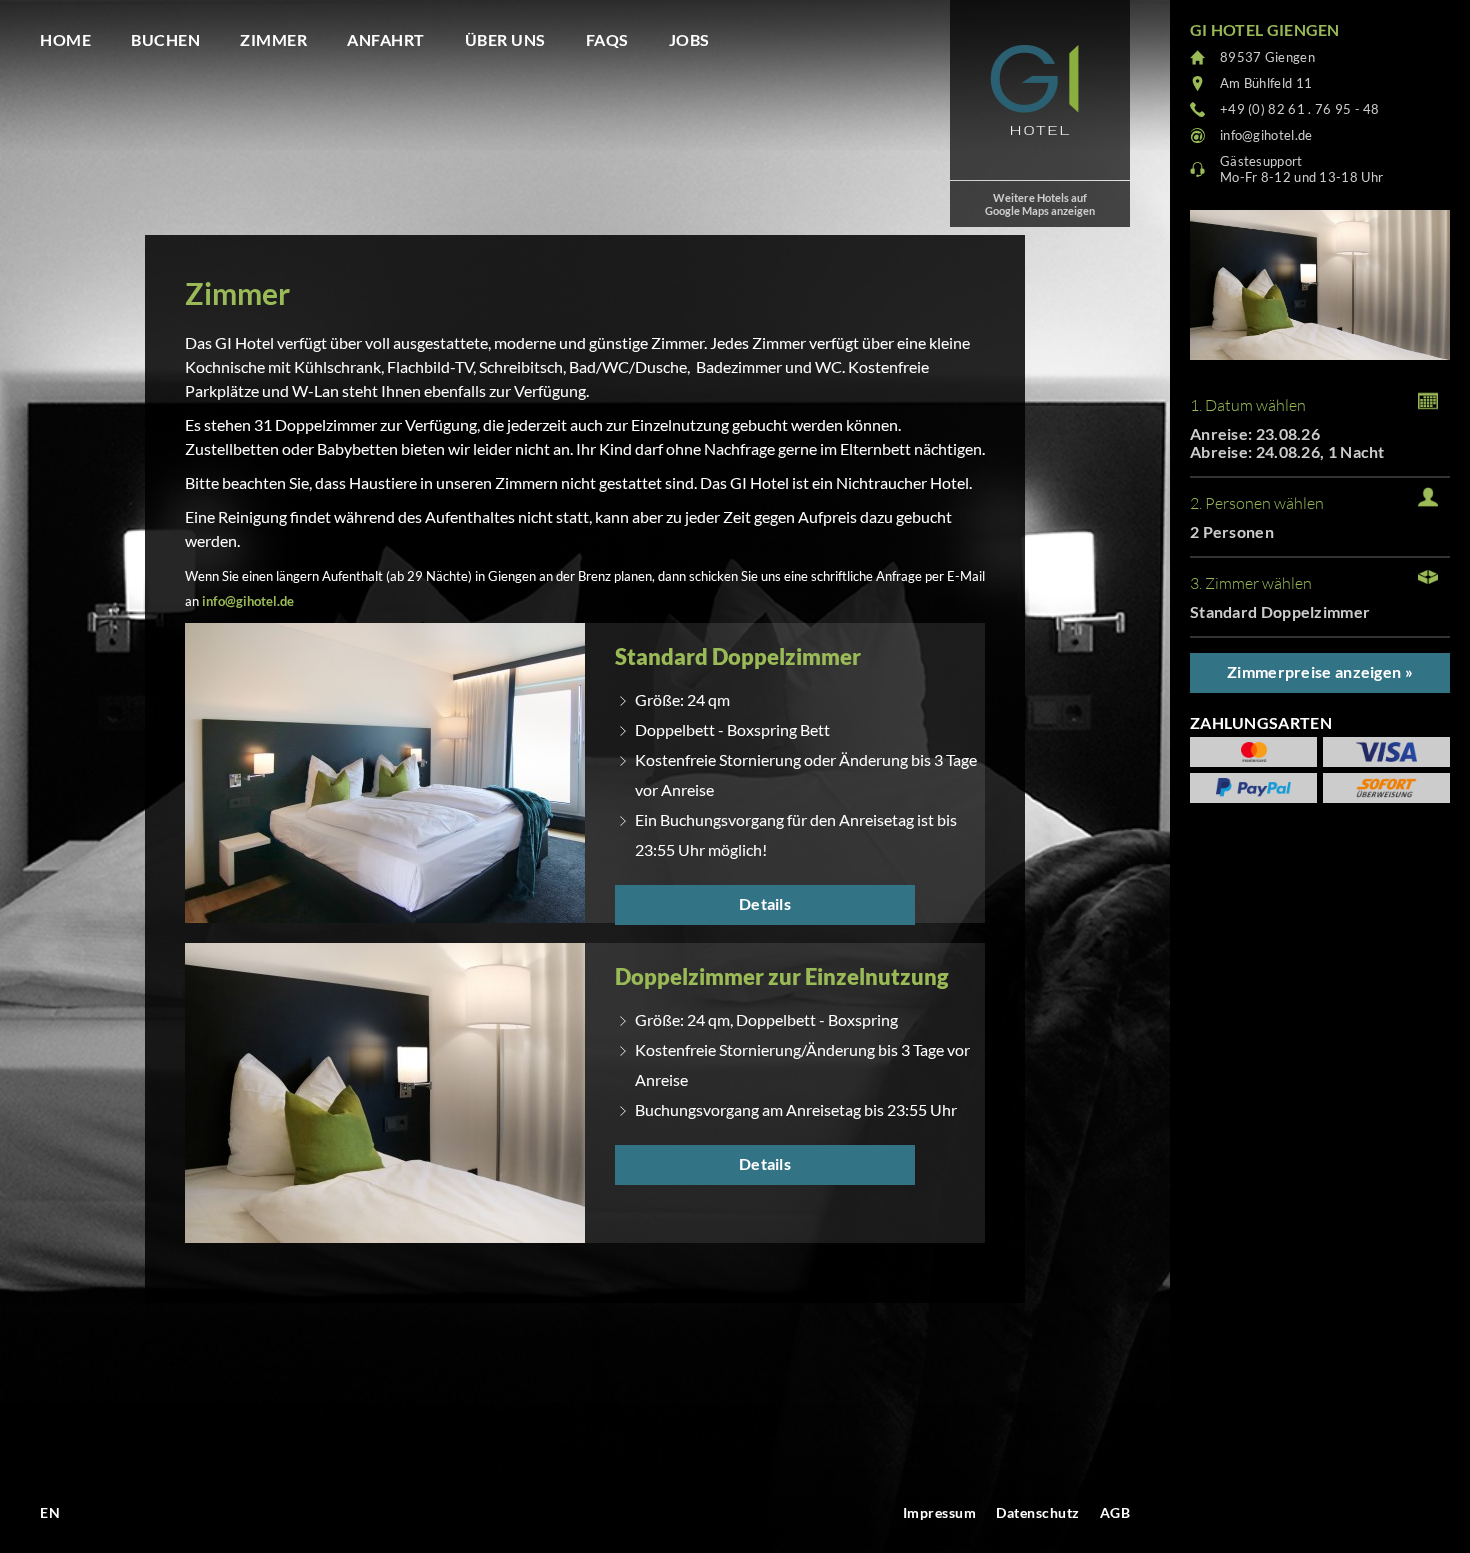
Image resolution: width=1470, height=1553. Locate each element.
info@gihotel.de (248, 601)
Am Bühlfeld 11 (1266, 83)
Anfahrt (386, 39)
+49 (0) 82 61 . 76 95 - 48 (1300, 109)
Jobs (689, 39)
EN (50, 1512)
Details (765, 903)
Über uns (505, 39)
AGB (1115, 1512)
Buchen (165, 39)
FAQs (607, 39)
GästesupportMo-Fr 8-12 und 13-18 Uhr (1301, 169)
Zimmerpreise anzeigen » (1320, 671)
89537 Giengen (1267, 57)
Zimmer (273, 39)
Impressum (940, 1512)
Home (65, 39)
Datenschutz (1038, 1512)
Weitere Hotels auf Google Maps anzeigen (1040, 204)
